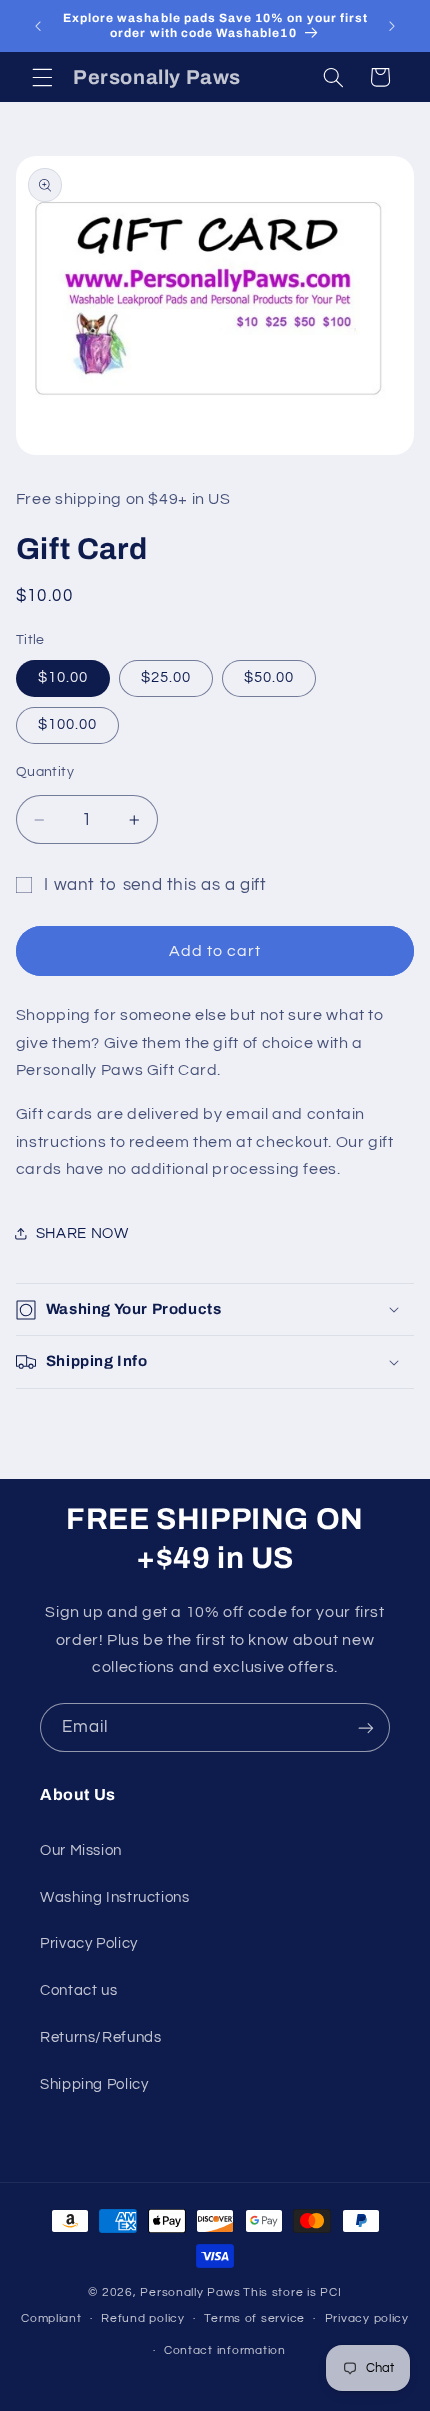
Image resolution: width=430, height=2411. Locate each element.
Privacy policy (367, 2318)
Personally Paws (190, 2292)
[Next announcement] (392, 26)
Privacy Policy (89, 1943)
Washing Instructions (115, 1897)
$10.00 (63, 677)
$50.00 (269, 677)
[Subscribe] (366, 1727)
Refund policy (143, 2318)
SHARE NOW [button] (82, 1233)
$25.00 (166, 677)
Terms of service (254, 2318)
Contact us (78, 1990)
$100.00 (67, 724)
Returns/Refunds (100, 2037)
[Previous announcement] (38, 26)
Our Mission (81, 1850)
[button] (42, 77)
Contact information (225, 2350)
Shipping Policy (94, 2084)
